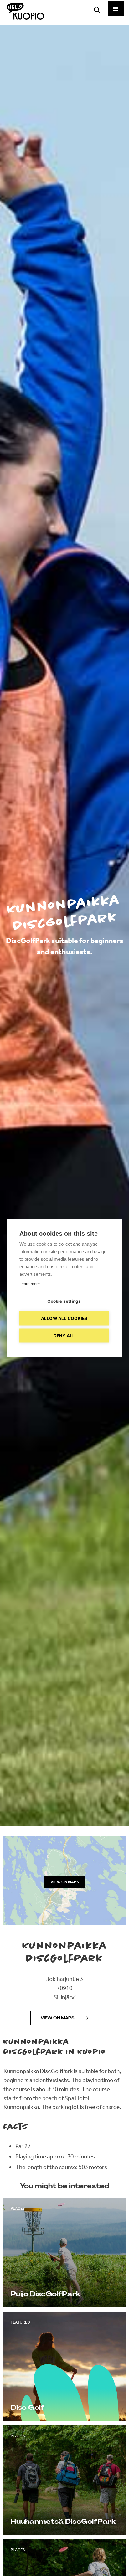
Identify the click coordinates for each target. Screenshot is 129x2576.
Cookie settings (64, 1301)
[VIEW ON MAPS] (65, 1923)
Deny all (64, 1336)
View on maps (57, 2018)
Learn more (30, 1284)
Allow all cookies (64, 1318)
